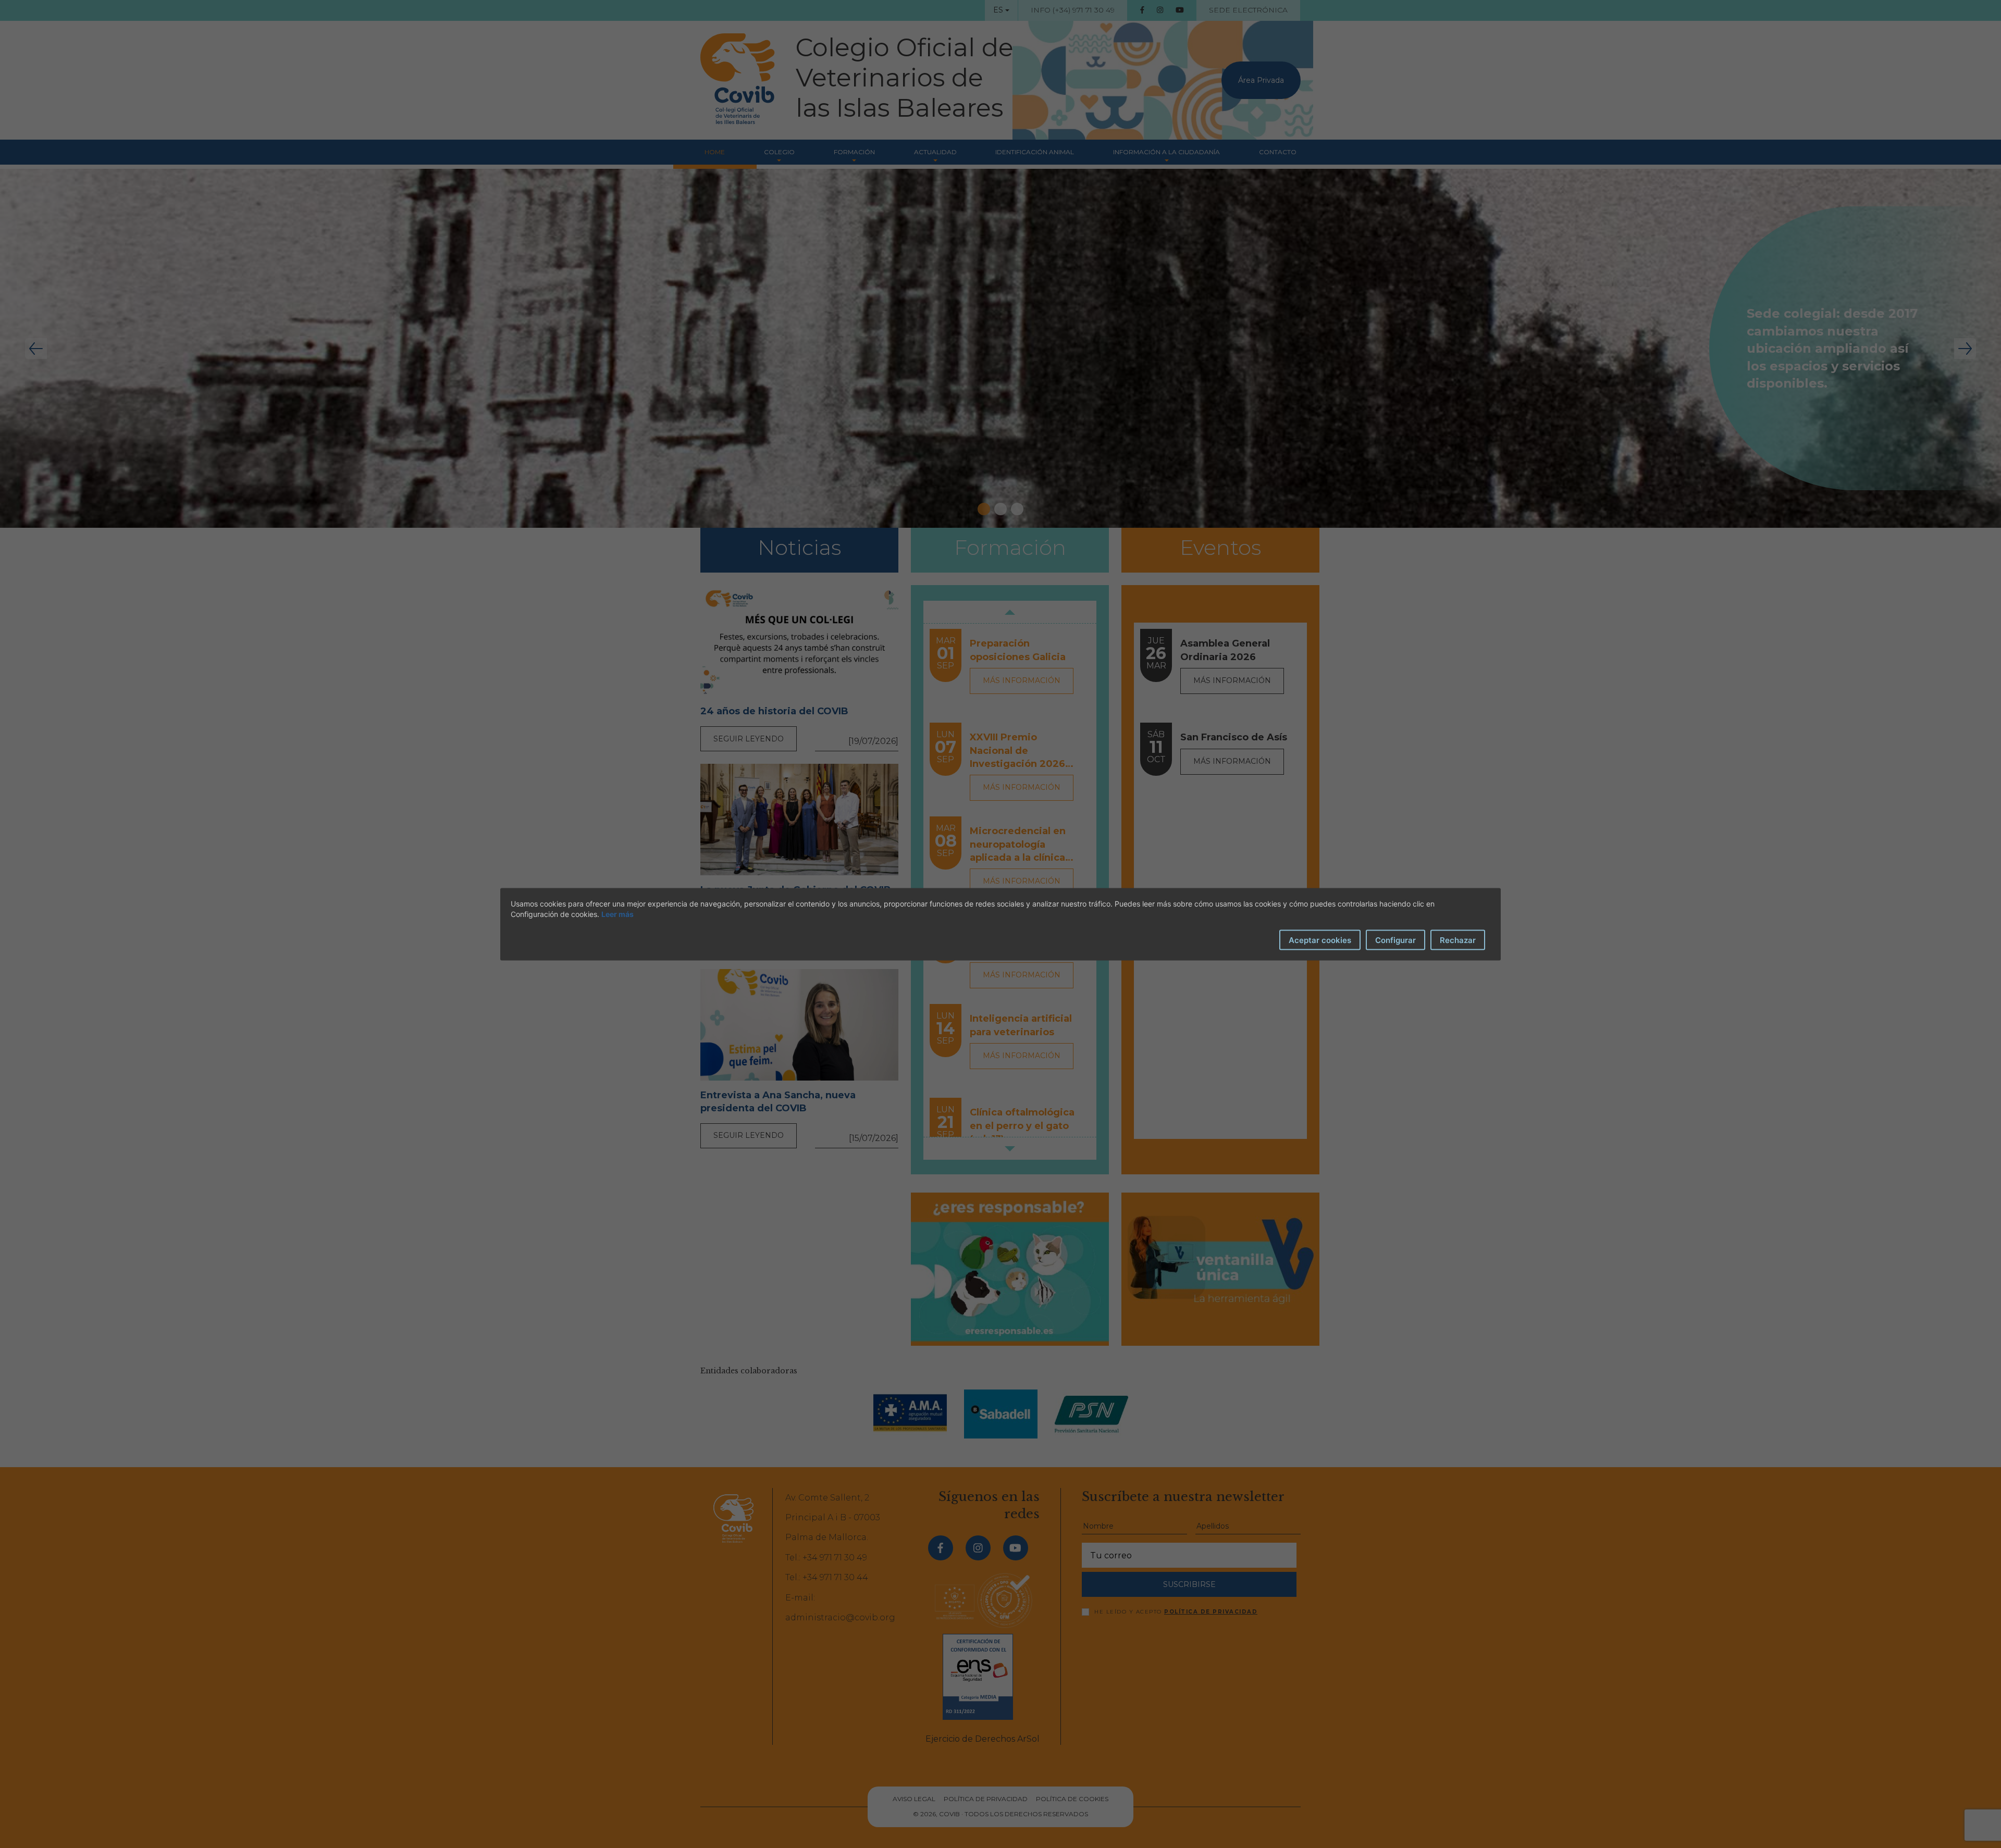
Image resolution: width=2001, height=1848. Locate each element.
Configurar (1395, 940)
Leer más (617, 914)
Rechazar (1458, 940)
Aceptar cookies (1320, 940)
